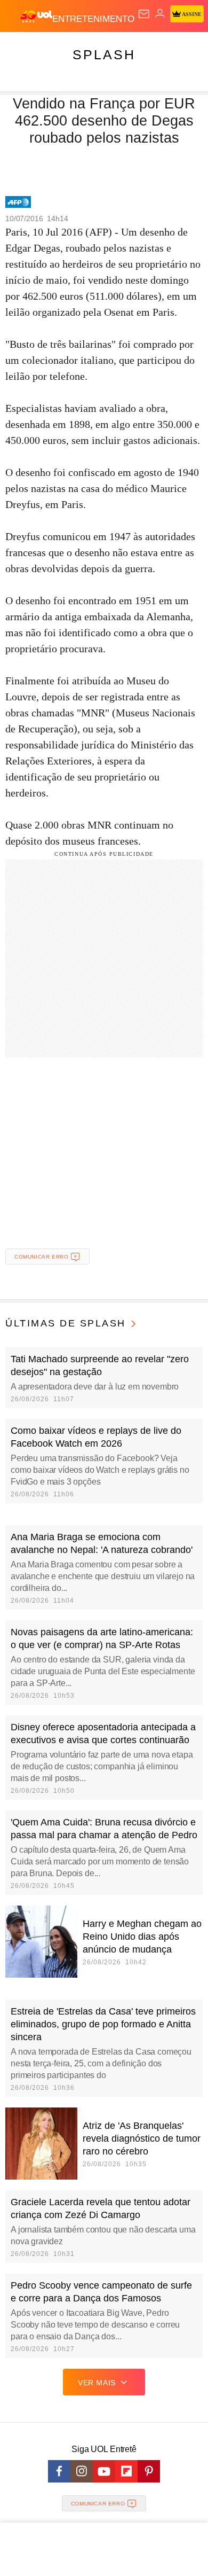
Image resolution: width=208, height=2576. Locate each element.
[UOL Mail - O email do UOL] (144, 14)
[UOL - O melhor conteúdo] (36, 17)
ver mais (97, 2383)
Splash (104, 54)
